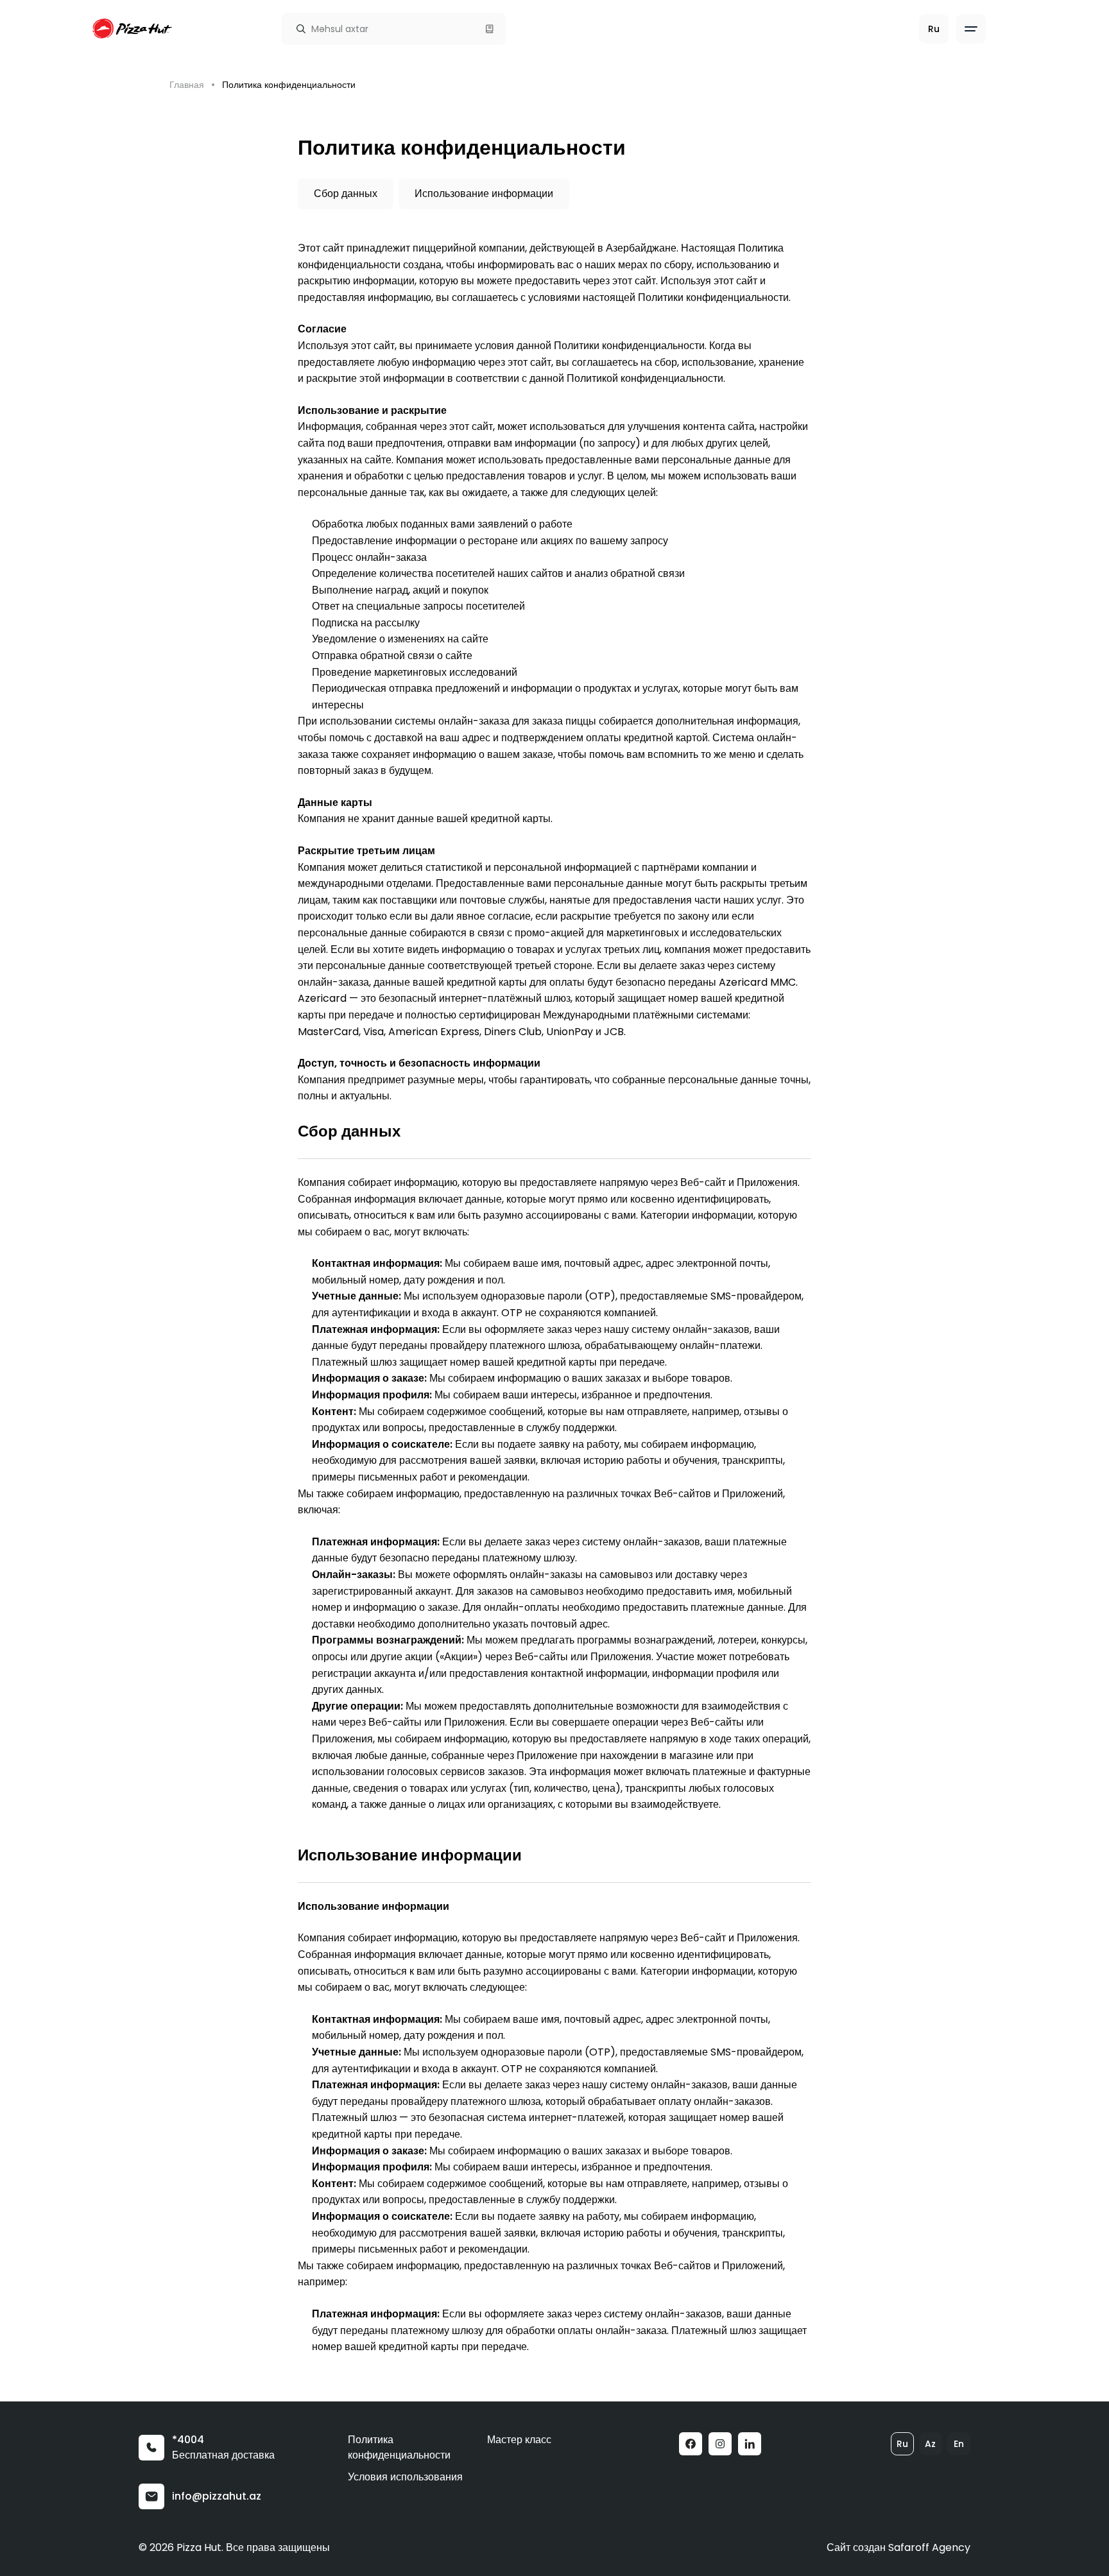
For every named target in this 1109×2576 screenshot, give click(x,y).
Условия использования (405, 2477)
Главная (187, 85)
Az (930, 2444)
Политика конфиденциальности (399, 2447)
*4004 (188, 2440)
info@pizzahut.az (217, 2496)
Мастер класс (519, 2440)
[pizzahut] (133, 29)
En (959, 2444)
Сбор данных (346, 193)
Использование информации (484, 193)
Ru (902, 2444)
